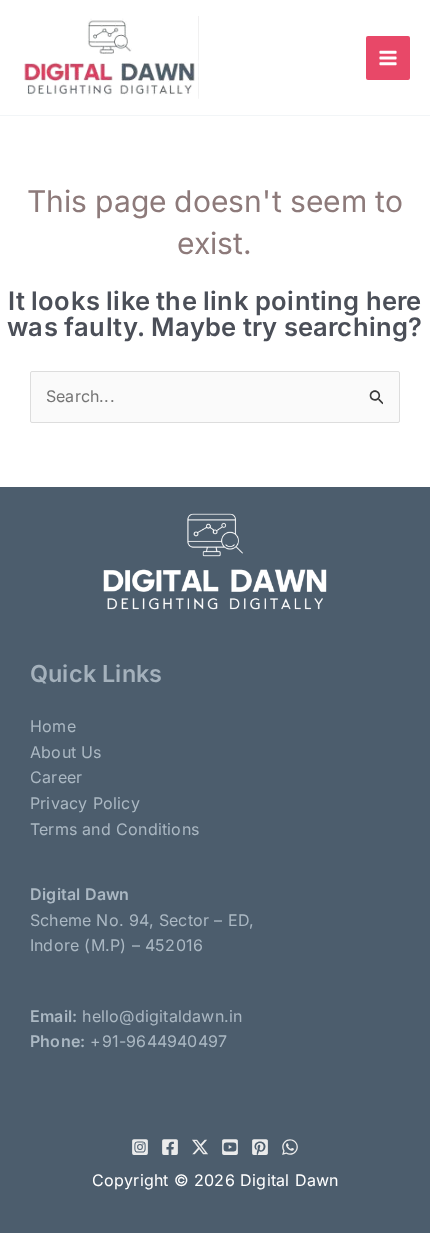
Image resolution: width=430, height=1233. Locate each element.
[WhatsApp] (290, 1147)
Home (53, 726)
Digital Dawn (289, 1180)
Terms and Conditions (114, 829)
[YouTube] (230, 1147)
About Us (66, 752)
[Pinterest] (260, 1147)
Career (56, 777)
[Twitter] (200, 1147)
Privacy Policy (85, 803)
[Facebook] (170, 1147)
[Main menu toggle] (388, 58)
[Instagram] (140, 1147)
